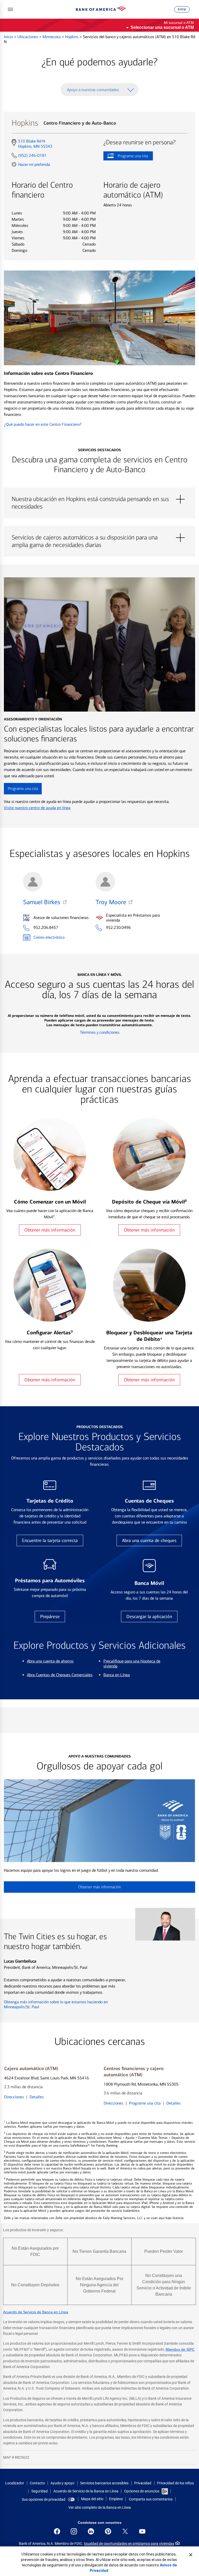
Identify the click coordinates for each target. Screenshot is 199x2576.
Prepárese (50, 1617)
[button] (10, 9)
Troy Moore (111, 902)
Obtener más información (50, 1230)
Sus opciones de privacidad (44, 2499)
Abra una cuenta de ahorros (50, 1661)
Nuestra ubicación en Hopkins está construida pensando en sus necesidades (99, 499)
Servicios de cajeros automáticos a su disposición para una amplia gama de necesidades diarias (99, 538)
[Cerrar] (191, 2555)
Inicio (9, 37)
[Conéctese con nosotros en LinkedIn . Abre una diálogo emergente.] (91, 2531)
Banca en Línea (117, 1675)
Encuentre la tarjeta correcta (50, 1540)
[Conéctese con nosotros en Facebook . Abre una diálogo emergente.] (57, 2531)
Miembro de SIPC (180, 2349)
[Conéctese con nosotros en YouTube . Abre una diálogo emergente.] (142, 2531)
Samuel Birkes (42, 902)
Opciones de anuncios (142, 2491)
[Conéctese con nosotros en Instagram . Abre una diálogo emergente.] (74, 2531)
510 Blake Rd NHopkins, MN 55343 (35, 144)
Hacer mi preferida (34, 164)
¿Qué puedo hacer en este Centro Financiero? (43, 424)
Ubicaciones (28, 37)
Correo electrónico (49, 937)
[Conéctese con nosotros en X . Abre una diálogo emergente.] (125, 2531)
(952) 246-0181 (32, 155)
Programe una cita (126, 157)
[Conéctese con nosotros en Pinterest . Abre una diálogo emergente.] (108, 2531)
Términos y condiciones (100, 1032)
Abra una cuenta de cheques (149, 1540)
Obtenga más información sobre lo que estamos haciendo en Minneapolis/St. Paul (56, 2004)
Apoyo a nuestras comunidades (93, 90)
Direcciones (14, 2097)
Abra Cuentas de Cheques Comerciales (60, 1675)
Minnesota (52, 37)
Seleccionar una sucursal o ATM (162, 27)
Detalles (37, 2097)
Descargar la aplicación (149, 1617)
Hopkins (72, 37)
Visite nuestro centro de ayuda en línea (37, 808)
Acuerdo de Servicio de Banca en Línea (36, 2312)
